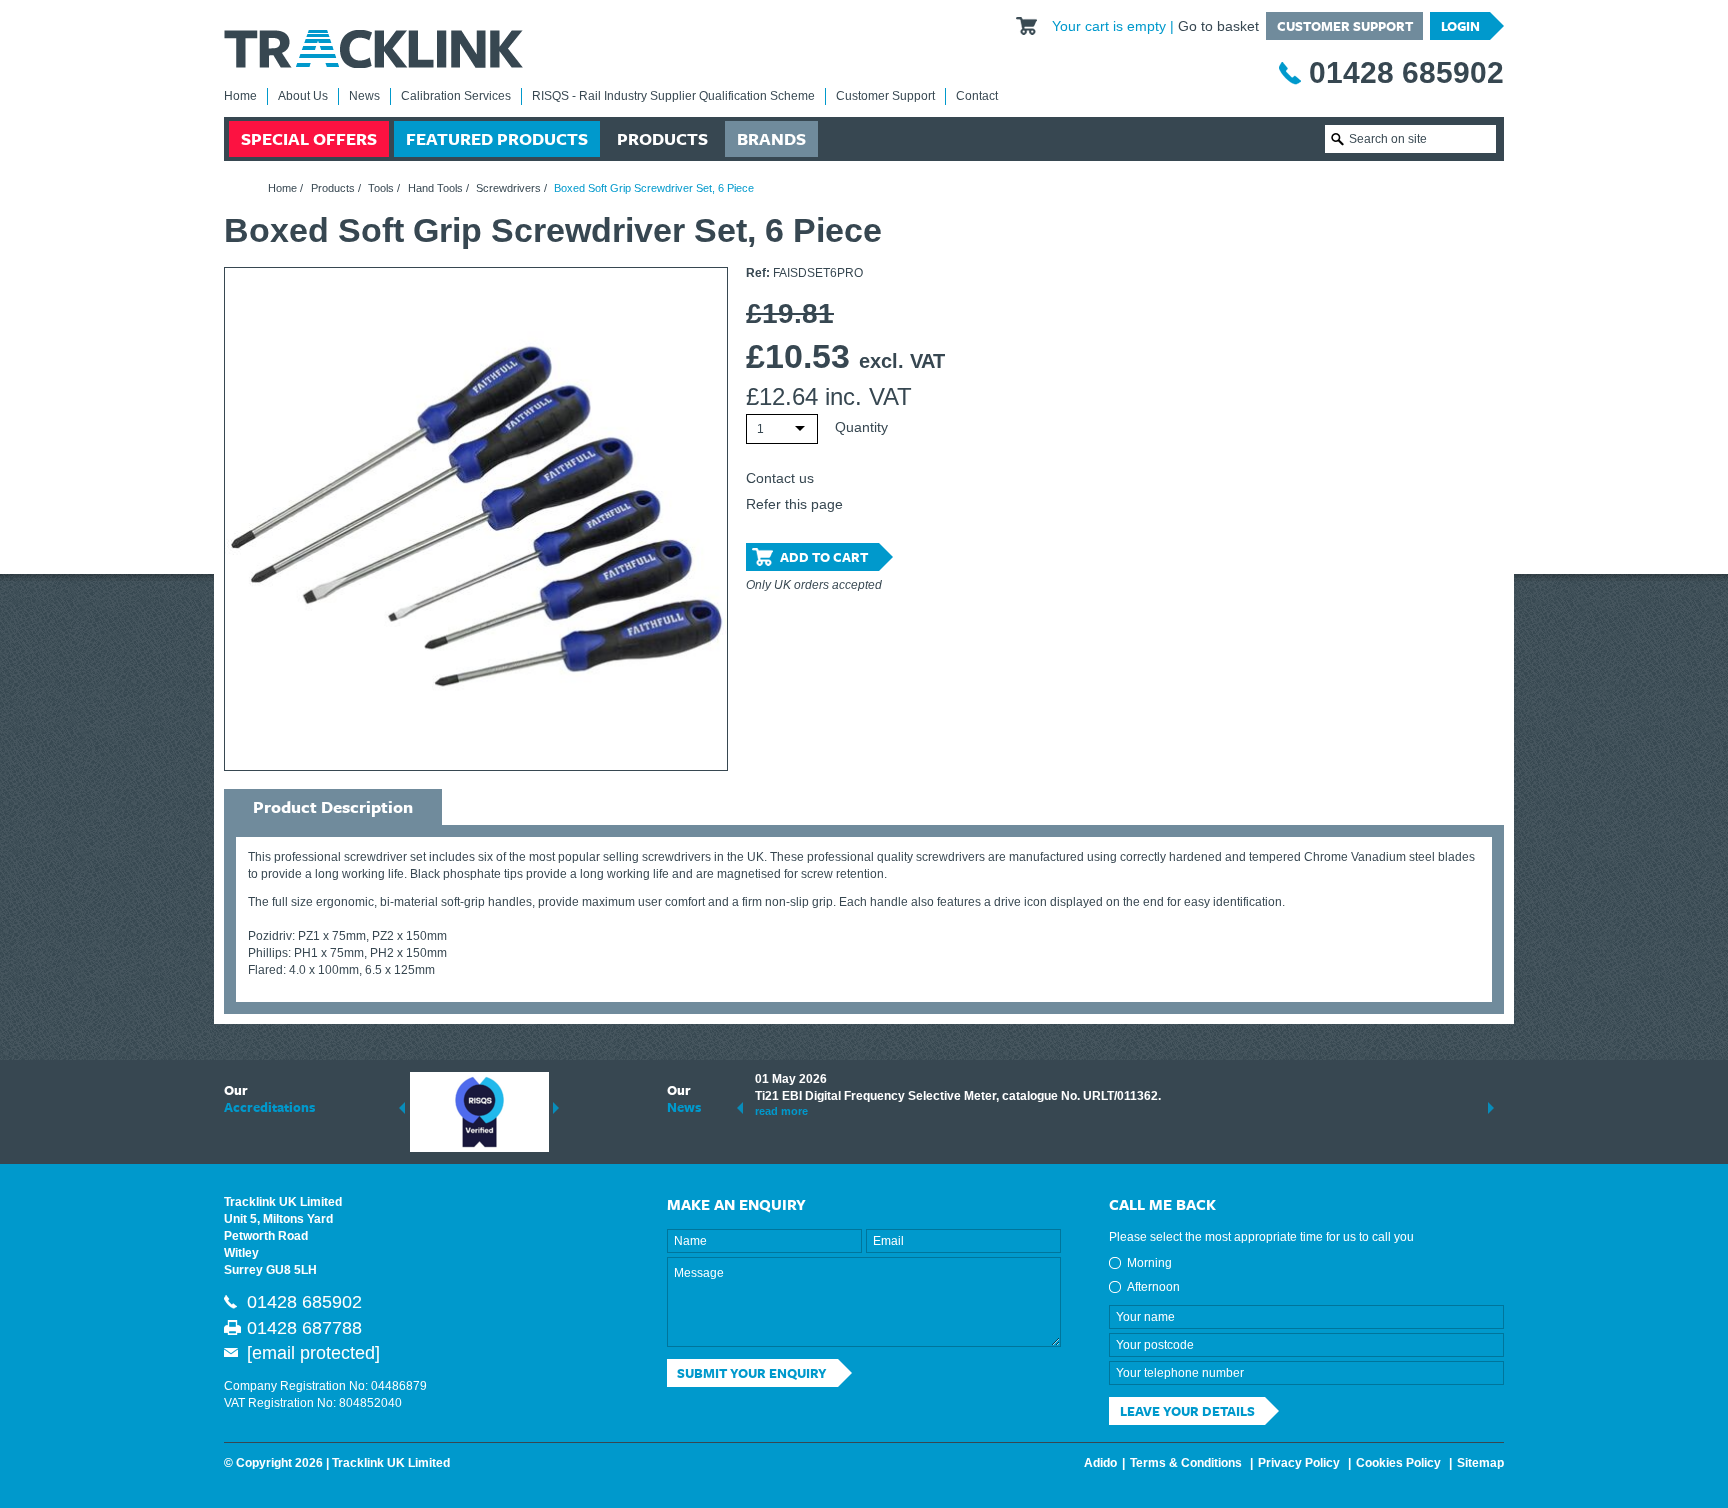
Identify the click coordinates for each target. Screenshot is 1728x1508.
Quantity (861, 427)
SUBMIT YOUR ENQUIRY (752, 1373)
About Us (303, 96)
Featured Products (497, 138)
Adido (1100, 1463)
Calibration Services (456, 96)
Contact (977, 96)
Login (1460, 26)
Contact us (780, 478)
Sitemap (1480, 1463)
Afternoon (1153, 1287)
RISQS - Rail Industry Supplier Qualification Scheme (673, 96)
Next (556, 1108)
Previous (402, 1108)
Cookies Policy (1398, 1463)
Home (240, 96)
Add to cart (824, 557)
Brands (771, 138)
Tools (381, 188)
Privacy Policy (1299, 1463)
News (364, 96)
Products (662, 138)
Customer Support (1345, 26)
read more (781, 1111)
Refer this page (794, 504)
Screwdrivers (508, 188)
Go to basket (1218, 26)
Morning (1149, 1263)
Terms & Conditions (1186, 1463)
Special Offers (309, 138)
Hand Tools (435, 188)
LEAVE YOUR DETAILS (1187, 1411)
